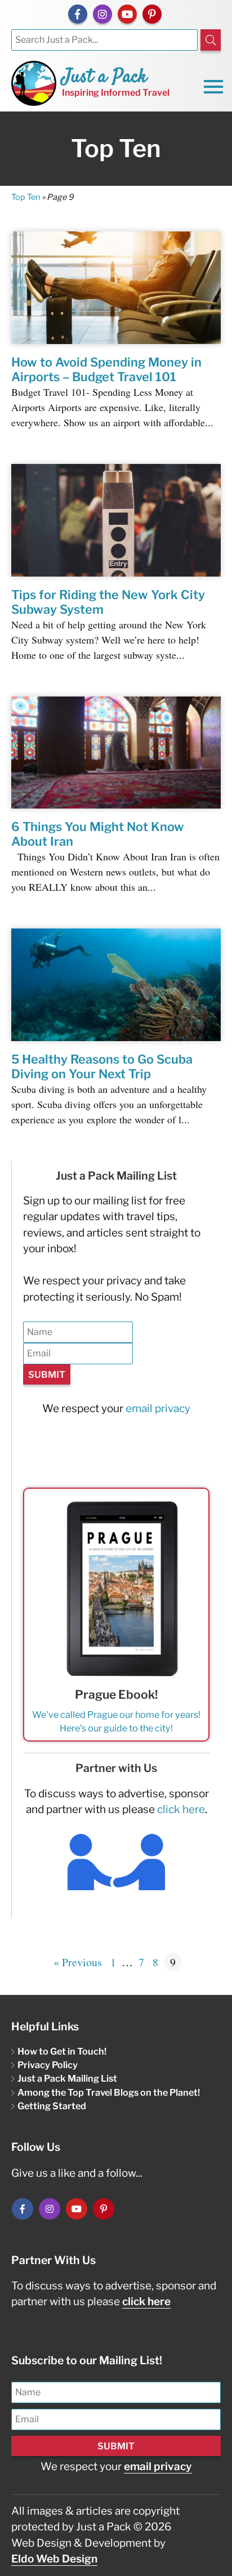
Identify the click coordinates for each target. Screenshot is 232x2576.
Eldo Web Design (54, 2559)
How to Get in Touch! (62, 2051)
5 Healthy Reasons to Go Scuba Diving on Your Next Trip (102, 1066)
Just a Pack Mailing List (67, 2078)
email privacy (158, 1408)
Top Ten (26, 197)
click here (181, 1809)
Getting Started (52, 2106)
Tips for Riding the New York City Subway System (108, 602)
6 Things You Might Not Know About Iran (98, 834)
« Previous (78, 1962)
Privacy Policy (48, 2065)
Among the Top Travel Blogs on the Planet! (109, 2092)
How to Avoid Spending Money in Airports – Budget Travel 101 (106, 369)
